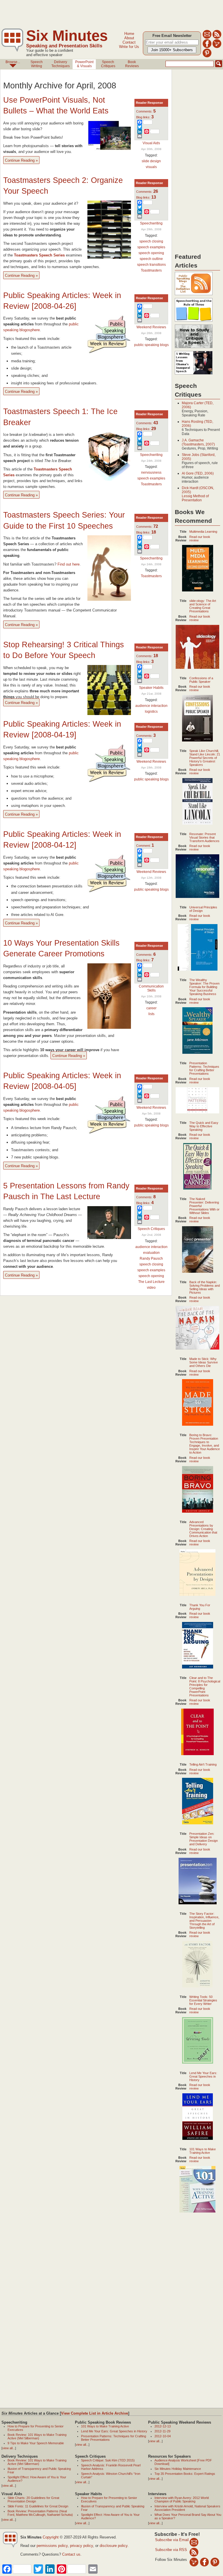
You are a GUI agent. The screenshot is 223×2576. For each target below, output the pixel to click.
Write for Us (129, 47)
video (151, 1288)
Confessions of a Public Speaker (201, 680)
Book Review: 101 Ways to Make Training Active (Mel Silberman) (37, 2436)
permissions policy (52, 2546)
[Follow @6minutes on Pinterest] (207, 56)
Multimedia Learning (203, 532)
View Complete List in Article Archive (95, 2413)
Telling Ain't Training (203, 1764)
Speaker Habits (151, 688)
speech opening (151, 253)
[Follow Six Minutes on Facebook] (207, 47)
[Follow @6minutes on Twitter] (217, 47)
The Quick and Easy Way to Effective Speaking (204, 1126)
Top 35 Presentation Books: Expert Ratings (185, 2474)
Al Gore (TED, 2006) (198, 473)
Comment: (145, 846)
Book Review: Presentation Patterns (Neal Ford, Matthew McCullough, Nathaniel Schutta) (40, 2513)
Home (129, 34)
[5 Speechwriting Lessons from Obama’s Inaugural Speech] (194, 375)
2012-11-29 (162, 2431)
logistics (151, 712)
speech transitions (151, 265)
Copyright (51, 2537)
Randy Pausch (151, 1258)
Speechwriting (151, 223)
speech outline (151, 259)
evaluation (151, 1253)
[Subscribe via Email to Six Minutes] (207, 38)
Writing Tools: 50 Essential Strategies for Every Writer (203, 2000)
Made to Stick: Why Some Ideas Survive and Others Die (204, 1362)
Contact (129, 42)
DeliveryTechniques (61, 64)
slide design (151, 161)
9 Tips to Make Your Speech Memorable (36, 2443)
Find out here (69, 564)
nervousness (151, 473)
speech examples (151, 247)
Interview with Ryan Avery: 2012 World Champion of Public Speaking (182, 2500)
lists (151, 1014)
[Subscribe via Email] (194, 2542)
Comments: (146, 111)
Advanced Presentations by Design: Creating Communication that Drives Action (203, 1529)
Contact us (71, 2554)
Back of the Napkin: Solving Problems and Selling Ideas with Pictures (205, 1287)
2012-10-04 (163, 2436)
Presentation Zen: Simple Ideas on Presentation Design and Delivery (204, 1839)
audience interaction (151, 706)
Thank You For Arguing (200, 1607)
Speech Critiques (151, 1229)
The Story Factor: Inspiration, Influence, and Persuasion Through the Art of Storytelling (204, 1921)
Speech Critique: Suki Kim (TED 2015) (108, 2460)
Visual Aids (151, 143)
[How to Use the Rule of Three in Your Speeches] (194, 322)
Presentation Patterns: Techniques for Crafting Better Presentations (204, 1068)
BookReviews (132, 64)
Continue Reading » (21, 160)
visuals (151, 167)
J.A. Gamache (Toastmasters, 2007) (198, 442)
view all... (9, 2448)
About (129, 38)
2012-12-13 (163, 2426)
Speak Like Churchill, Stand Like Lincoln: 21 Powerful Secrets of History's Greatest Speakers (205, 758)
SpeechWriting (37, 64)
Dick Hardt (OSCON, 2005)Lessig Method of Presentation (198, 494)
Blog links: (145, 117)
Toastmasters (151, 270)
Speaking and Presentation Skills (64, 46)
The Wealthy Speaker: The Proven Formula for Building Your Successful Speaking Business (204, 987)
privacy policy (81, 2546)
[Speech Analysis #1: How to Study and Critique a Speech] (194, 348)
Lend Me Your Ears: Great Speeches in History (203, 2076)
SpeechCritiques (108, 64)
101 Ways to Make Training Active (203, 2151)
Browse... (13, 62)
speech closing (151, 241)
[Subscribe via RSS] (194, 2552)
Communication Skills (151, 988)
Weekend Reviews (151, 327)
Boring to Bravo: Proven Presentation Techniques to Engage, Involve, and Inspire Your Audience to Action (205, 1444)
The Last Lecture (151, 1282)
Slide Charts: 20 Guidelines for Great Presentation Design (33, 2500)
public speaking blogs (151, 345)
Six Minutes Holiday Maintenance (178, 2469)
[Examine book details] (198, 590)
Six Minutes (67, 36)
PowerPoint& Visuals (84, 64)
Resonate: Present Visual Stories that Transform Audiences (204, 837)
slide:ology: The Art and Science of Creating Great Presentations (203, 606)
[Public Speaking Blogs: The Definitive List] (194, 295)
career (151, 1008)
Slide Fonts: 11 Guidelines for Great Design (38, 2506)
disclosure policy (114, 2546)
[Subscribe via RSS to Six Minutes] (217, 38)
